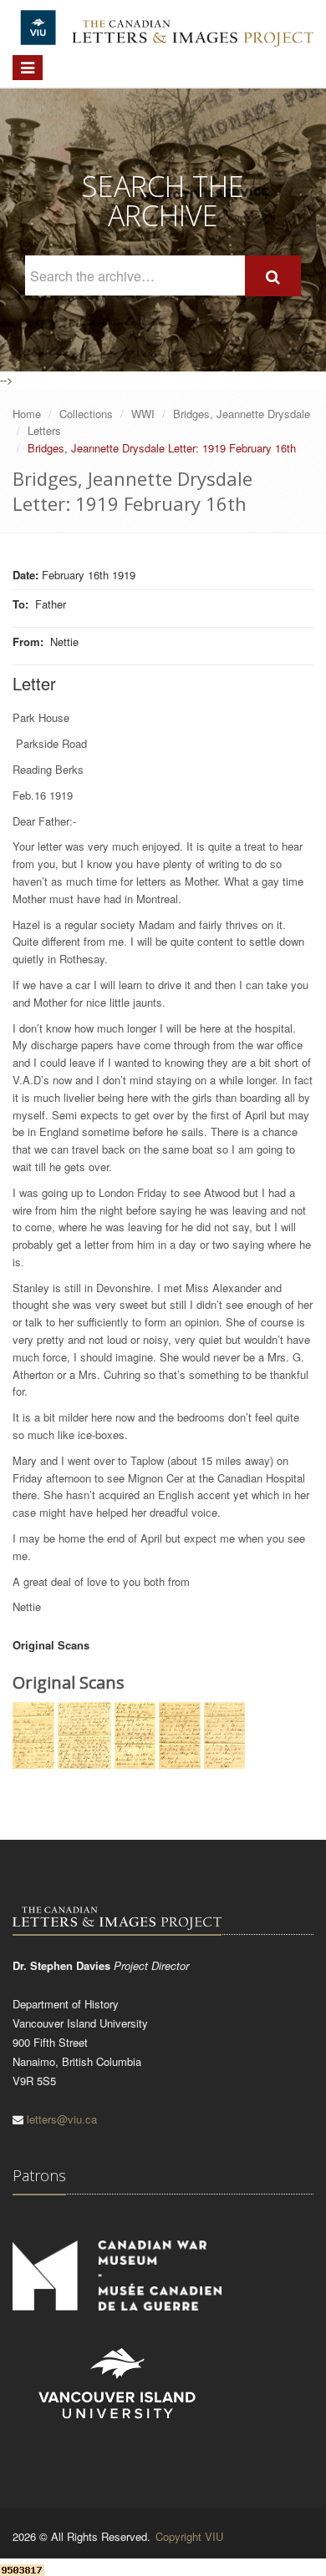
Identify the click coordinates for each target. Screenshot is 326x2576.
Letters (44, 430)
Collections (86, 414)
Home (27, 414)
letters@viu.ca (62, 2119)
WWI (143, 414)
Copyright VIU (189, 2536)
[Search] (273, 276)
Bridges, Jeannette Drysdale (242, 414)
